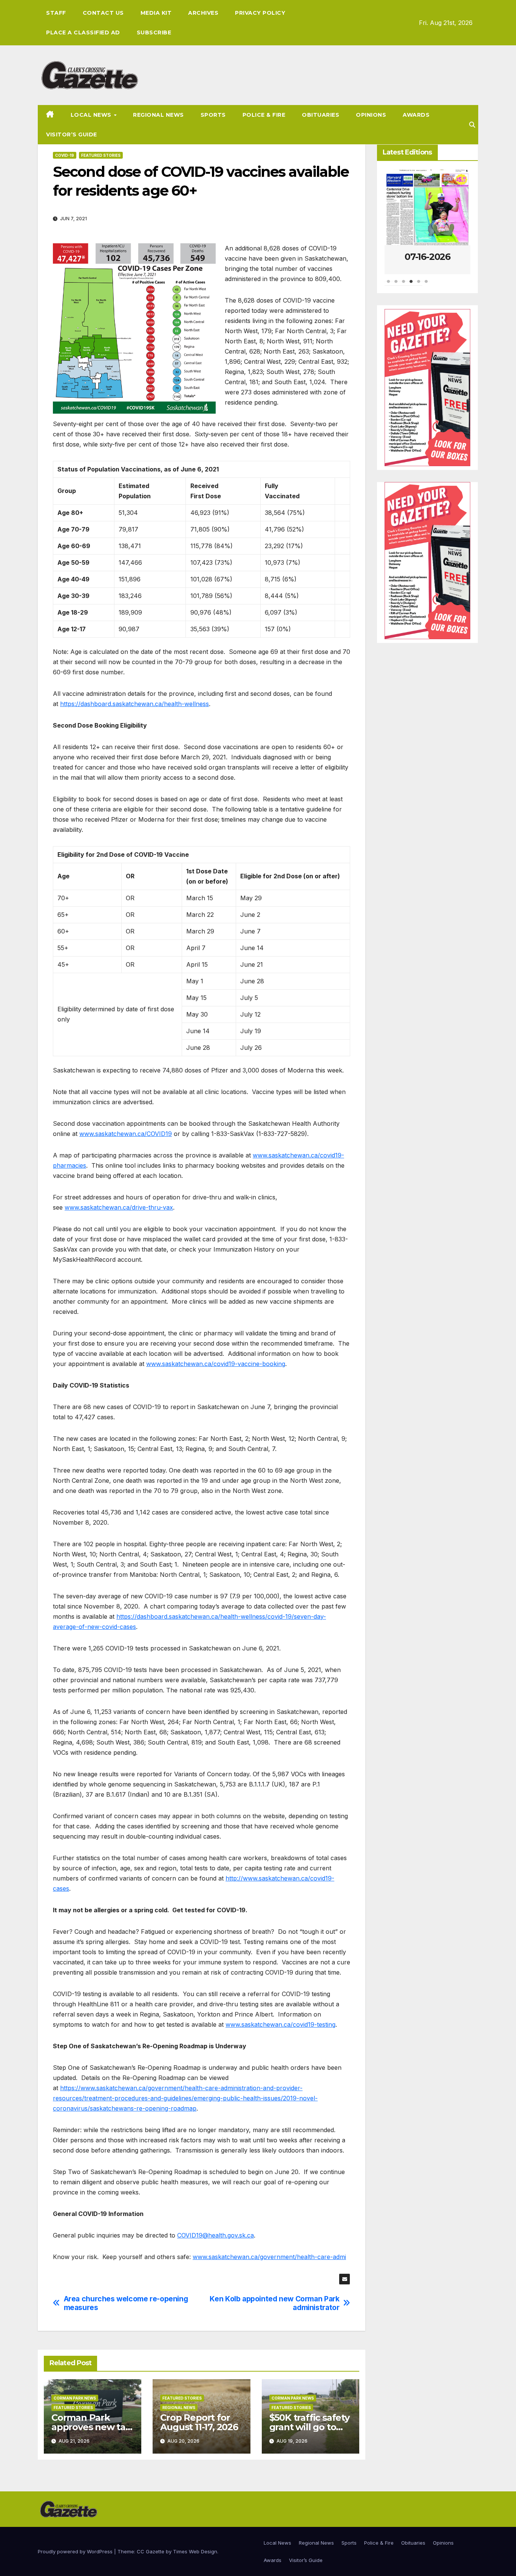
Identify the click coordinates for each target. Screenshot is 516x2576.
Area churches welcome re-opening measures (126, 2303)
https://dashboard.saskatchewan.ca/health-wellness (134, 704)
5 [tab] (419, 285)
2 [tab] (396, 285)
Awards (416, 115)
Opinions (371, 115)
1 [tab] (388, 285)
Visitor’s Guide (72, 134)
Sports (213, 115)
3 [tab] (403, 285)
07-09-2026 (427, 257)
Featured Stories (101, 155)
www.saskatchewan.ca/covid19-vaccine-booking (216, 1364)
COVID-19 (65, 155)
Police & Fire (264, 115)
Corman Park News (75, 2398)
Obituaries (321, 115)
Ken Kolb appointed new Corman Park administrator (274, 2303)
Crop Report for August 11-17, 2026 (199, 2422)
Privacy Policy (260, 13)
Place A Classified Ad (83, 32)
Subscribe (154, 32)
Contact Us (103, 13)
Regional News (158, 115)
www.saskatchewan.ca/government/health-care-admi (269, 2257)
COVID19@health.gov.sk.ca (216, 2235)
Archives (203, 13)
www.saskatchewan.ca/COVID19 (126, 1134)
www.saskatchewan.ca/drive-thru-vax (119, 1207)
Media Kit (156, 13)
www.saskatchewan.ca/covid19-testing (280, 2024)
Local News (92, 115)
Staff (56, 13)
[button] (472, 125)
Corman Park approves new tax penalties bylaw (91, 2427)
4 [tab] (411, 285)
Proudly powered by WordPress (76, 2551)
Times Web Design (195, 2551)
